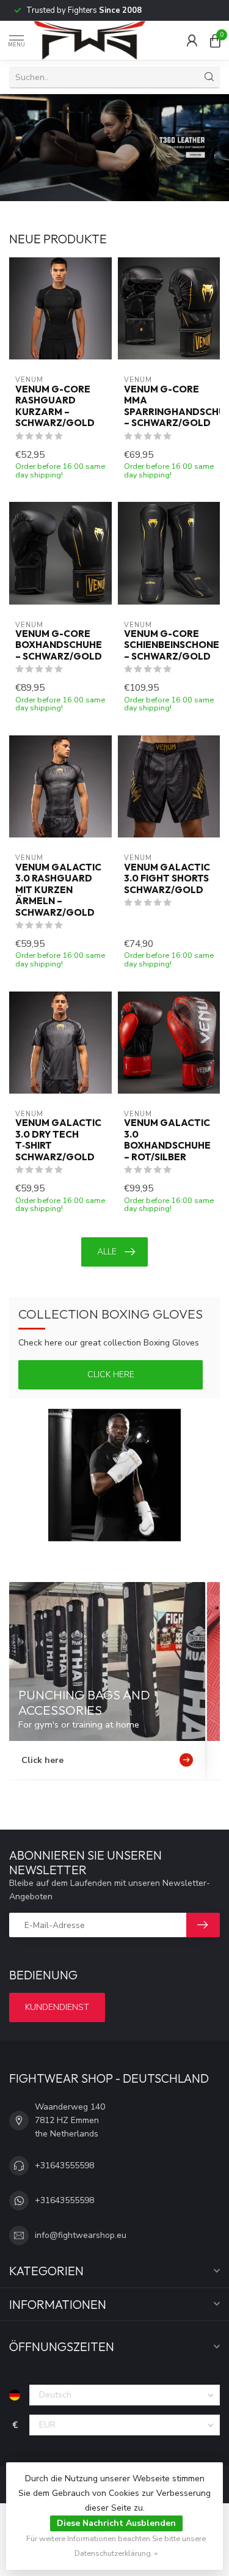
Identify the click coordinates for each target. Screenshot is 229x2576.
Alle (107, 1252)
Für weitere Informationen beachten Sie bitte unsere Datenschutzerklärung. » (116, 2546)
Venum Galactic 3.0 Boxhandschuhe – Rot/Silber (167, 1140)
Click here (111, 1374)
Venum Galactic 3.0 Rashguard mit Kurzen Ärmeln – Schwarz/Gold (58, 890)
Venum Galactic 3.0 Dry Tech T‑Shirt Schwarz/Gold (58, 1140)
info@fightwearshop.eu (81, 2235)
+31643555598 (64, 2166)
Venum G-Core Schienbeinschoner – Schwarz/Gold (169, 645)
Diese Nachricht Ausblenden (116, 2523)
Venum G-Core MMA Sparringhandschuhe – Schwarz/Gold (169, 406)
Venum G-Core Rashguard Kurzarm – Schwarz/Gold (55, 406)
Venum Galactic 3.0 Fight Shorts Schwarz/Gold (167, 879)
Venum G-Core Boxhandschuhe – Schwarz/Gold (59, 645)
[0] (215, 40)
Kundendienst (57, 2007)
